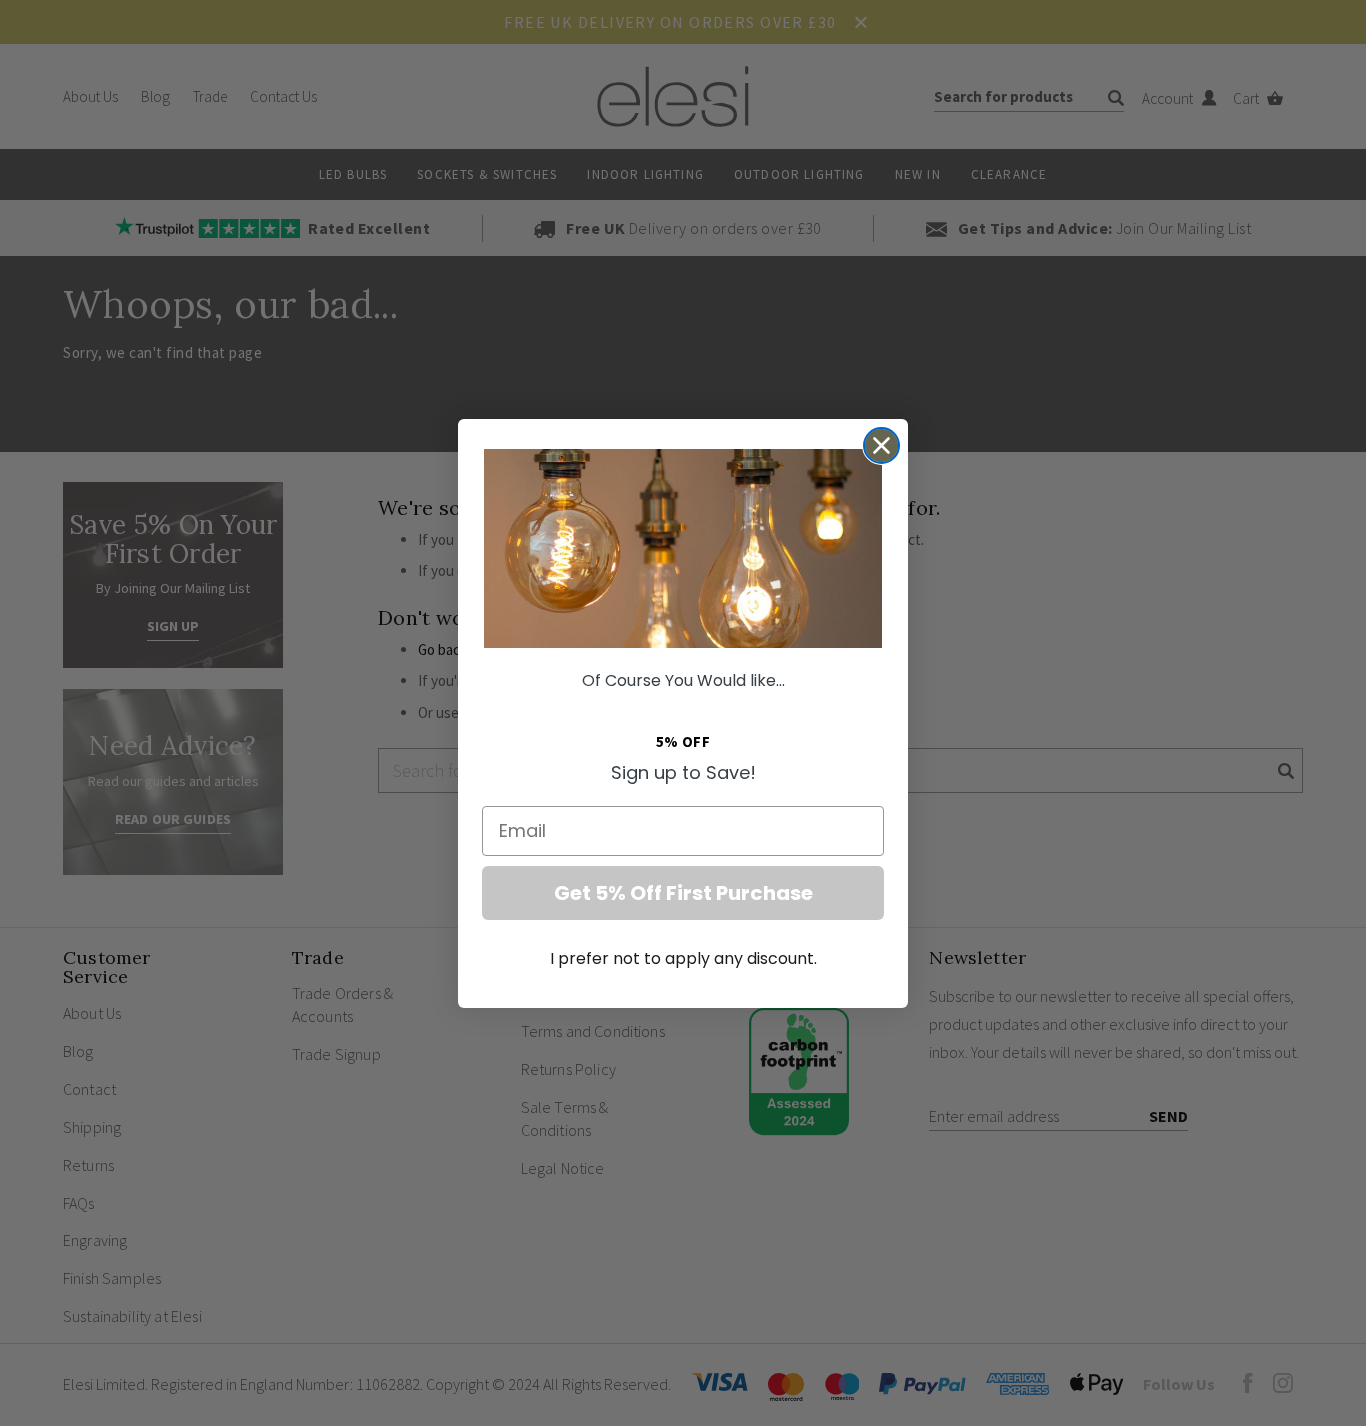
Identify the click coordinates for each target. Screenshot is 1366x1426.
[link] (683, 548)
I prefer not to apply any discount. (683, 958)
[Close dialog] (881, 445)
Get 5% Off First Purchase (683, 893)
